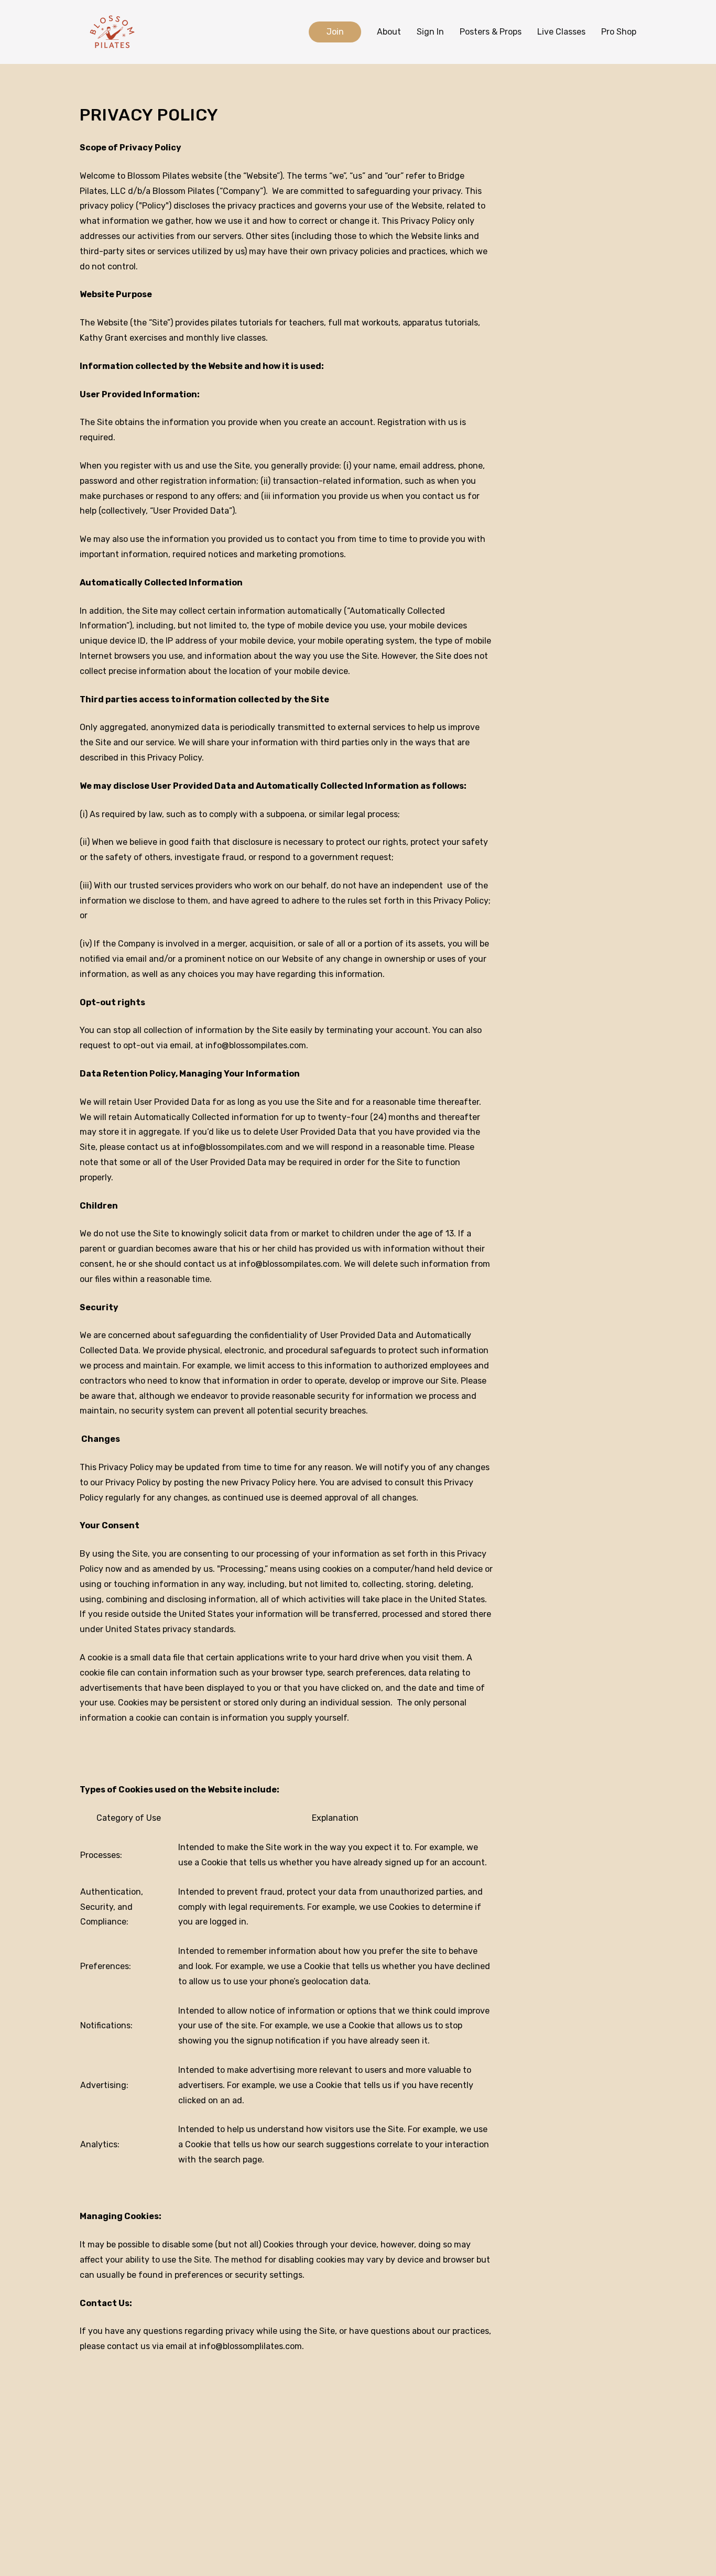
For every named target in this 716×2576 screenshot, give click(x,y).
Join (335, 32)
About (389, 32)
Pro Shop (619, 32)
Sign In (430, 32)
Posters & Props (491, 32)
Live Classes (561, 32)
